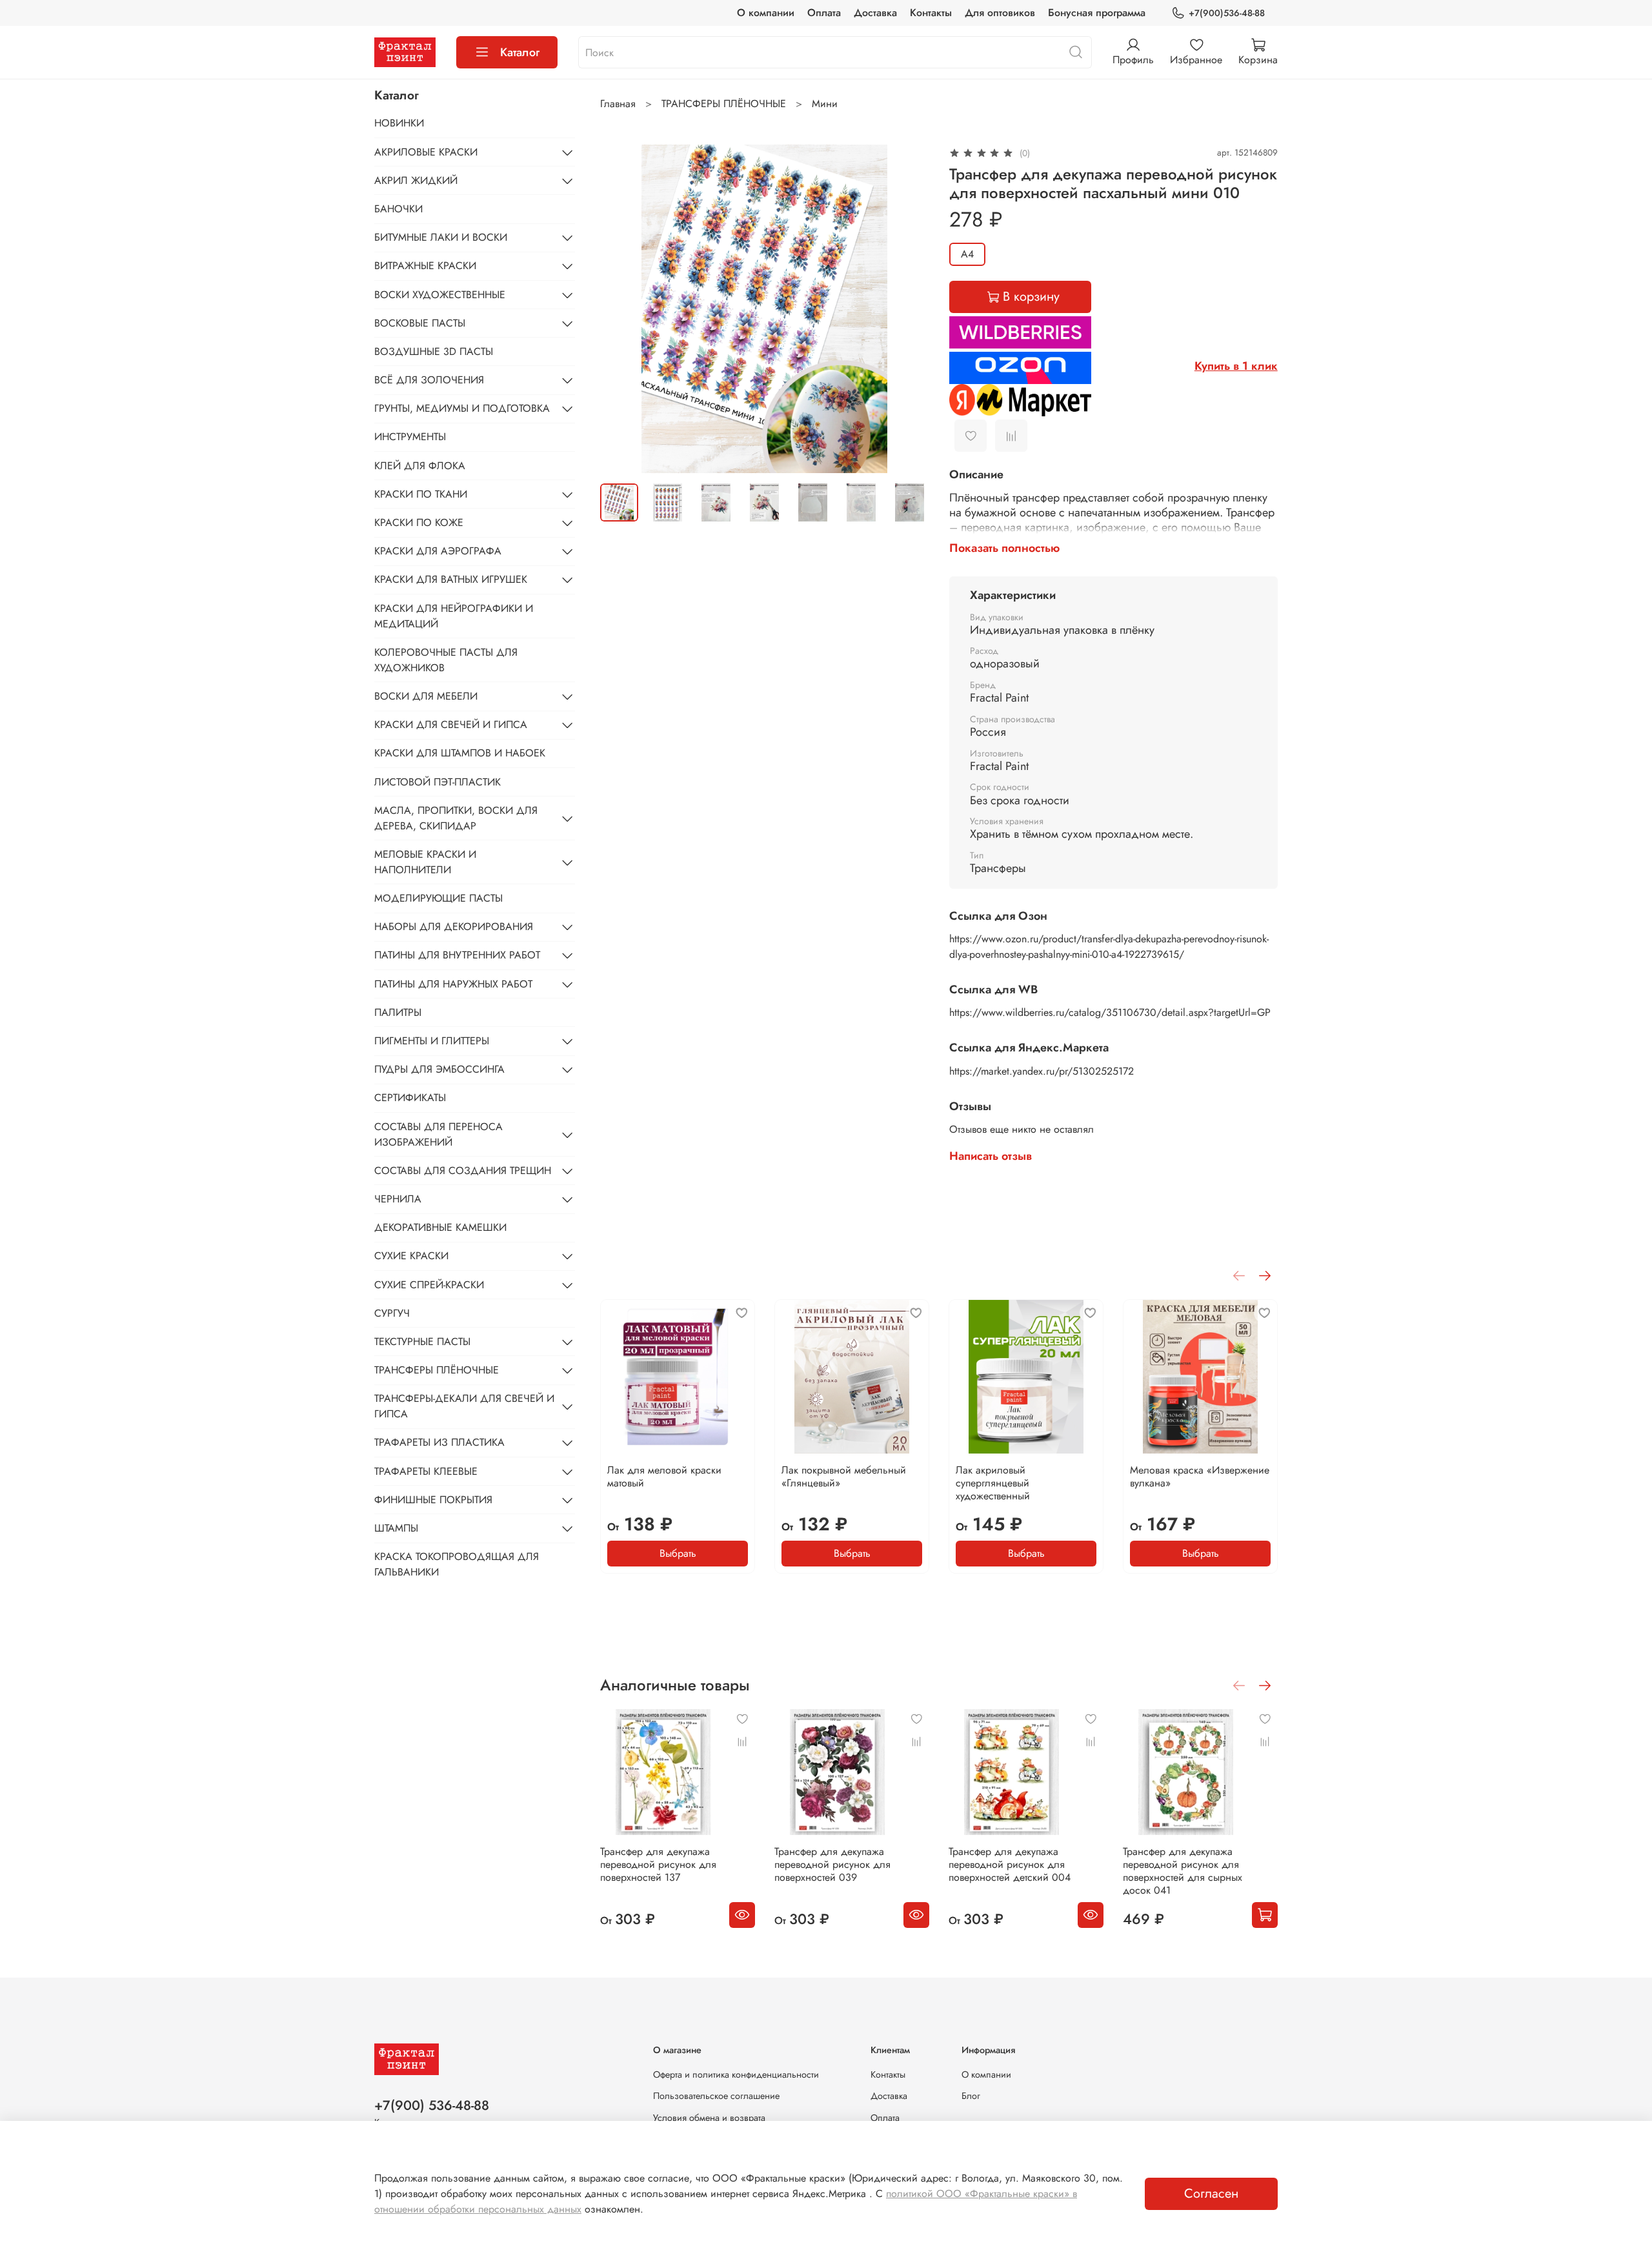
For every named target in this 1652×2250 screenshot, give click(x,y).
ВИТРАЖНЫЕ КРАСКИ (425, 266)
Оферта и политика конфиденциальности (736, 2074)
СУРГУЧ (392, 1313)
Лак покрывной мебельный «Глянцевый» (844, 1476)
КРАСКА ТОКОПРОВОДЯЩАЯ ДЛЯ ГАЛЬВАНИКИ (457, 1564)
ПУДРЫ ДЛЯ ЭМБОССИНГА (439, 1069)
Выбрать (678, 1553)
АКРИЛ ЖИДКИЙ (416, 180)
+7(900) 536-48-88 (432, 2105)
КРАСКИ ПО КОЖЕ (419, 522)
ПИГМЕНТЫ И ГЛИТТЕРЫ (432, 1041)
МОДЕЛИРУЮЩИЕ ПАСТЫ (438, 898)
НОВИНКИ (399, 123)
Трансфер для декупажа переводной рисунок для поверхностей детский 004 (1010, 1864)
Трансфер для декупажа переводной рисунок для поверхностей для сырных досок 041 (1183, 1871)
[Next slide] (908, 309)
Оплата (824, 13)
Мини (825, 104)
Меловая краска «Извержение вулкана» (1200, 1476)
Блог (971, 2096)
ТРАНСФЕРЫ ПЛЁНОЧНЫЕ (724, 104)
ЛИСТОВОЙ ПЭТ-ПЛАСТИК (438, 782)
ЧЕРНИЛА (398, 1199)
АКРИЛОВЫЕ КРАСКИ (426, 152)
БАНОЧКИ (398, 209)
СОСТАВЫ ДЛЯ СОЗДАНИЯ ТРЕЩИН (463, 1171)
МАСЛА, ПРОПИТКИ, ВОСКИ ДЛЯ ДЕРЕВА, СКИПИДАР (456, 818)
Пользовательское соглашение (716, 2096)
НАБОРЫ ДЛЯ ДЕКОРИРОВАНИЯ (454, 927)
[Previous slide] (621, 309)
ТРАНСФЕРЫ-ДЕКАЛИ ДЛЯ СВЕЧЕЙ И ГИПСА (464, 1406)
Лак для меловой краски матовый (664, 1476)
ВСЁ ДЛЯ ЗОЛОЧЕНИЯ (429, 380)
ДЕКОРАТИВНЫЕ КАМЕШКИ (440, 1227)
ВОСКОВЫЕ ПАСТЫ (420, 323)
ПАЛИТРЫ (398, 1012)
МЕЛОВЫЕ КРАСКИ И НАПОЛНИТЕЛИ (425, 862)
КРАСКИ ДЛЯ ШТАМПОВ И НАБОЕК (460, 753)
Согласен (1211, 2194)
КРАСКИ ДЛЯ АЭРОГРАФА (438, 551)
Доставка (875, 13)
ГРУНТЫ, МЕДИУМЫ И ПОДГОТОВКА (462, 408)
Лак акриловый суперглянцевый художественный (993, 1483)
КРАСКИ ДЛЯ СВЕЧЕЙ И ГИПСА (451, 725)
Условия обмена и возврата (709, 2118)
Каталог (520, 52)
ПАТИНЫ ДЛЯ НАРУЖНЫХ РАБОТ (453, 984)
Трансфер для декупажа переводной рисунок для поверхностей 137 (658, 1864)
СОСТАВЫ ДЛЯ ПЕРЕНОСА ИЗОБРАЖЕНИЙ (438, 1134)
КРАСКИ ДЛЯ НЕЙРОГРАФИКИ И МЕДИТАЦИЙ (454, 616)
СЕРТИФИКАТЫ (410, 1098)
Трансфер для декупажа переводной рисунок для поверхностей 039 (832, 1864)
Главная (618, 104)
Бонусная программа (1097, 13)
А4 (967, 254)
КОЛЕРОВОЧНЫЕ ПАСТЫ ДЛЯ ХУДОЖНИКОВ (446, 660)
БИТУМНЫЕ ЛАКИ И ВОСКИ (441, 237)
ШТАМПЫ (396, 1528)
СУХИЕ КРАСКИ (411, 1256)
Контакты (931, 13)
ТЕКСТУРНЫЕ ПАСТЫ (422, 1342)
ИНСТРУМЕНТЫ (410, 437)
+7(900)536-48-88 (1227, 13)
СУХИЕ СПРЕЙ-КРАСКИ (429, 1285)
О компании (766, 13)
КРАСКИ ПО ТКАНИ (421, 494)
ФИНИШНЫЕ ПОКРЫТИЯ (433, 1500)
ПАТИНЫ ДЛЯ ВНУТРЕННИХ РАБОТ (457, 955)
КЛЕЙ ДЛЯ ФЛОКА (420, 466)
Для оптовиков (1000, 13)
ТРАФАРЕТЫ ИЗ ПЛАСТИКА (439, 1442)
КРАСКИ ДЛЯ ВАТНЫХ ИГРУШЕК (451, 579)
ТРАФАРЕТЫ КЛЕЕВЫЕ (426, 1471)
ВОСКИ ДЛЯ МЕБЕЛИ (426, 696)
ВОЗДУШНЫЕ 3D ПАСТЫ (434, 351)
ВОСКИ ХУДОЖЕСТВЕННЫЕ (440, 295)
